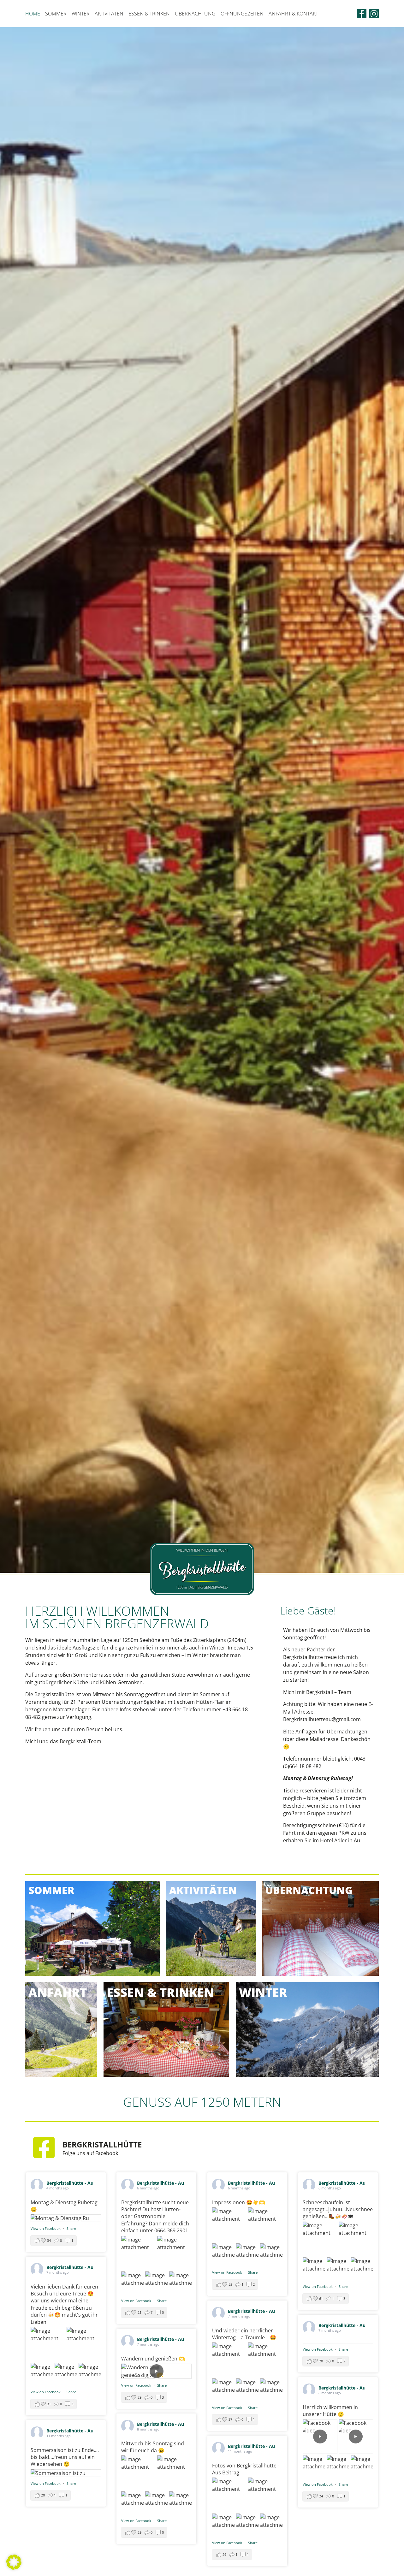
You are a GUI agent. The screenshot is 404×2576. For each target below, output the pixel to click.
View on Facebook (46, 2228)
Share (71, 2228)
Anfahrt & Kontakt (293, 14)
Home (33, 14)
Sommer (56, 14)
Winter (81, 14)
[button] (14, 2562)
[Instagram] (374, 14)
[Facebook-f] (362, 14)
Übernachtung (195, 14)
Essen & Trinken (149, 14)
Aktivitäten (109, 14)
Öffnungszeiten (242, 14)
